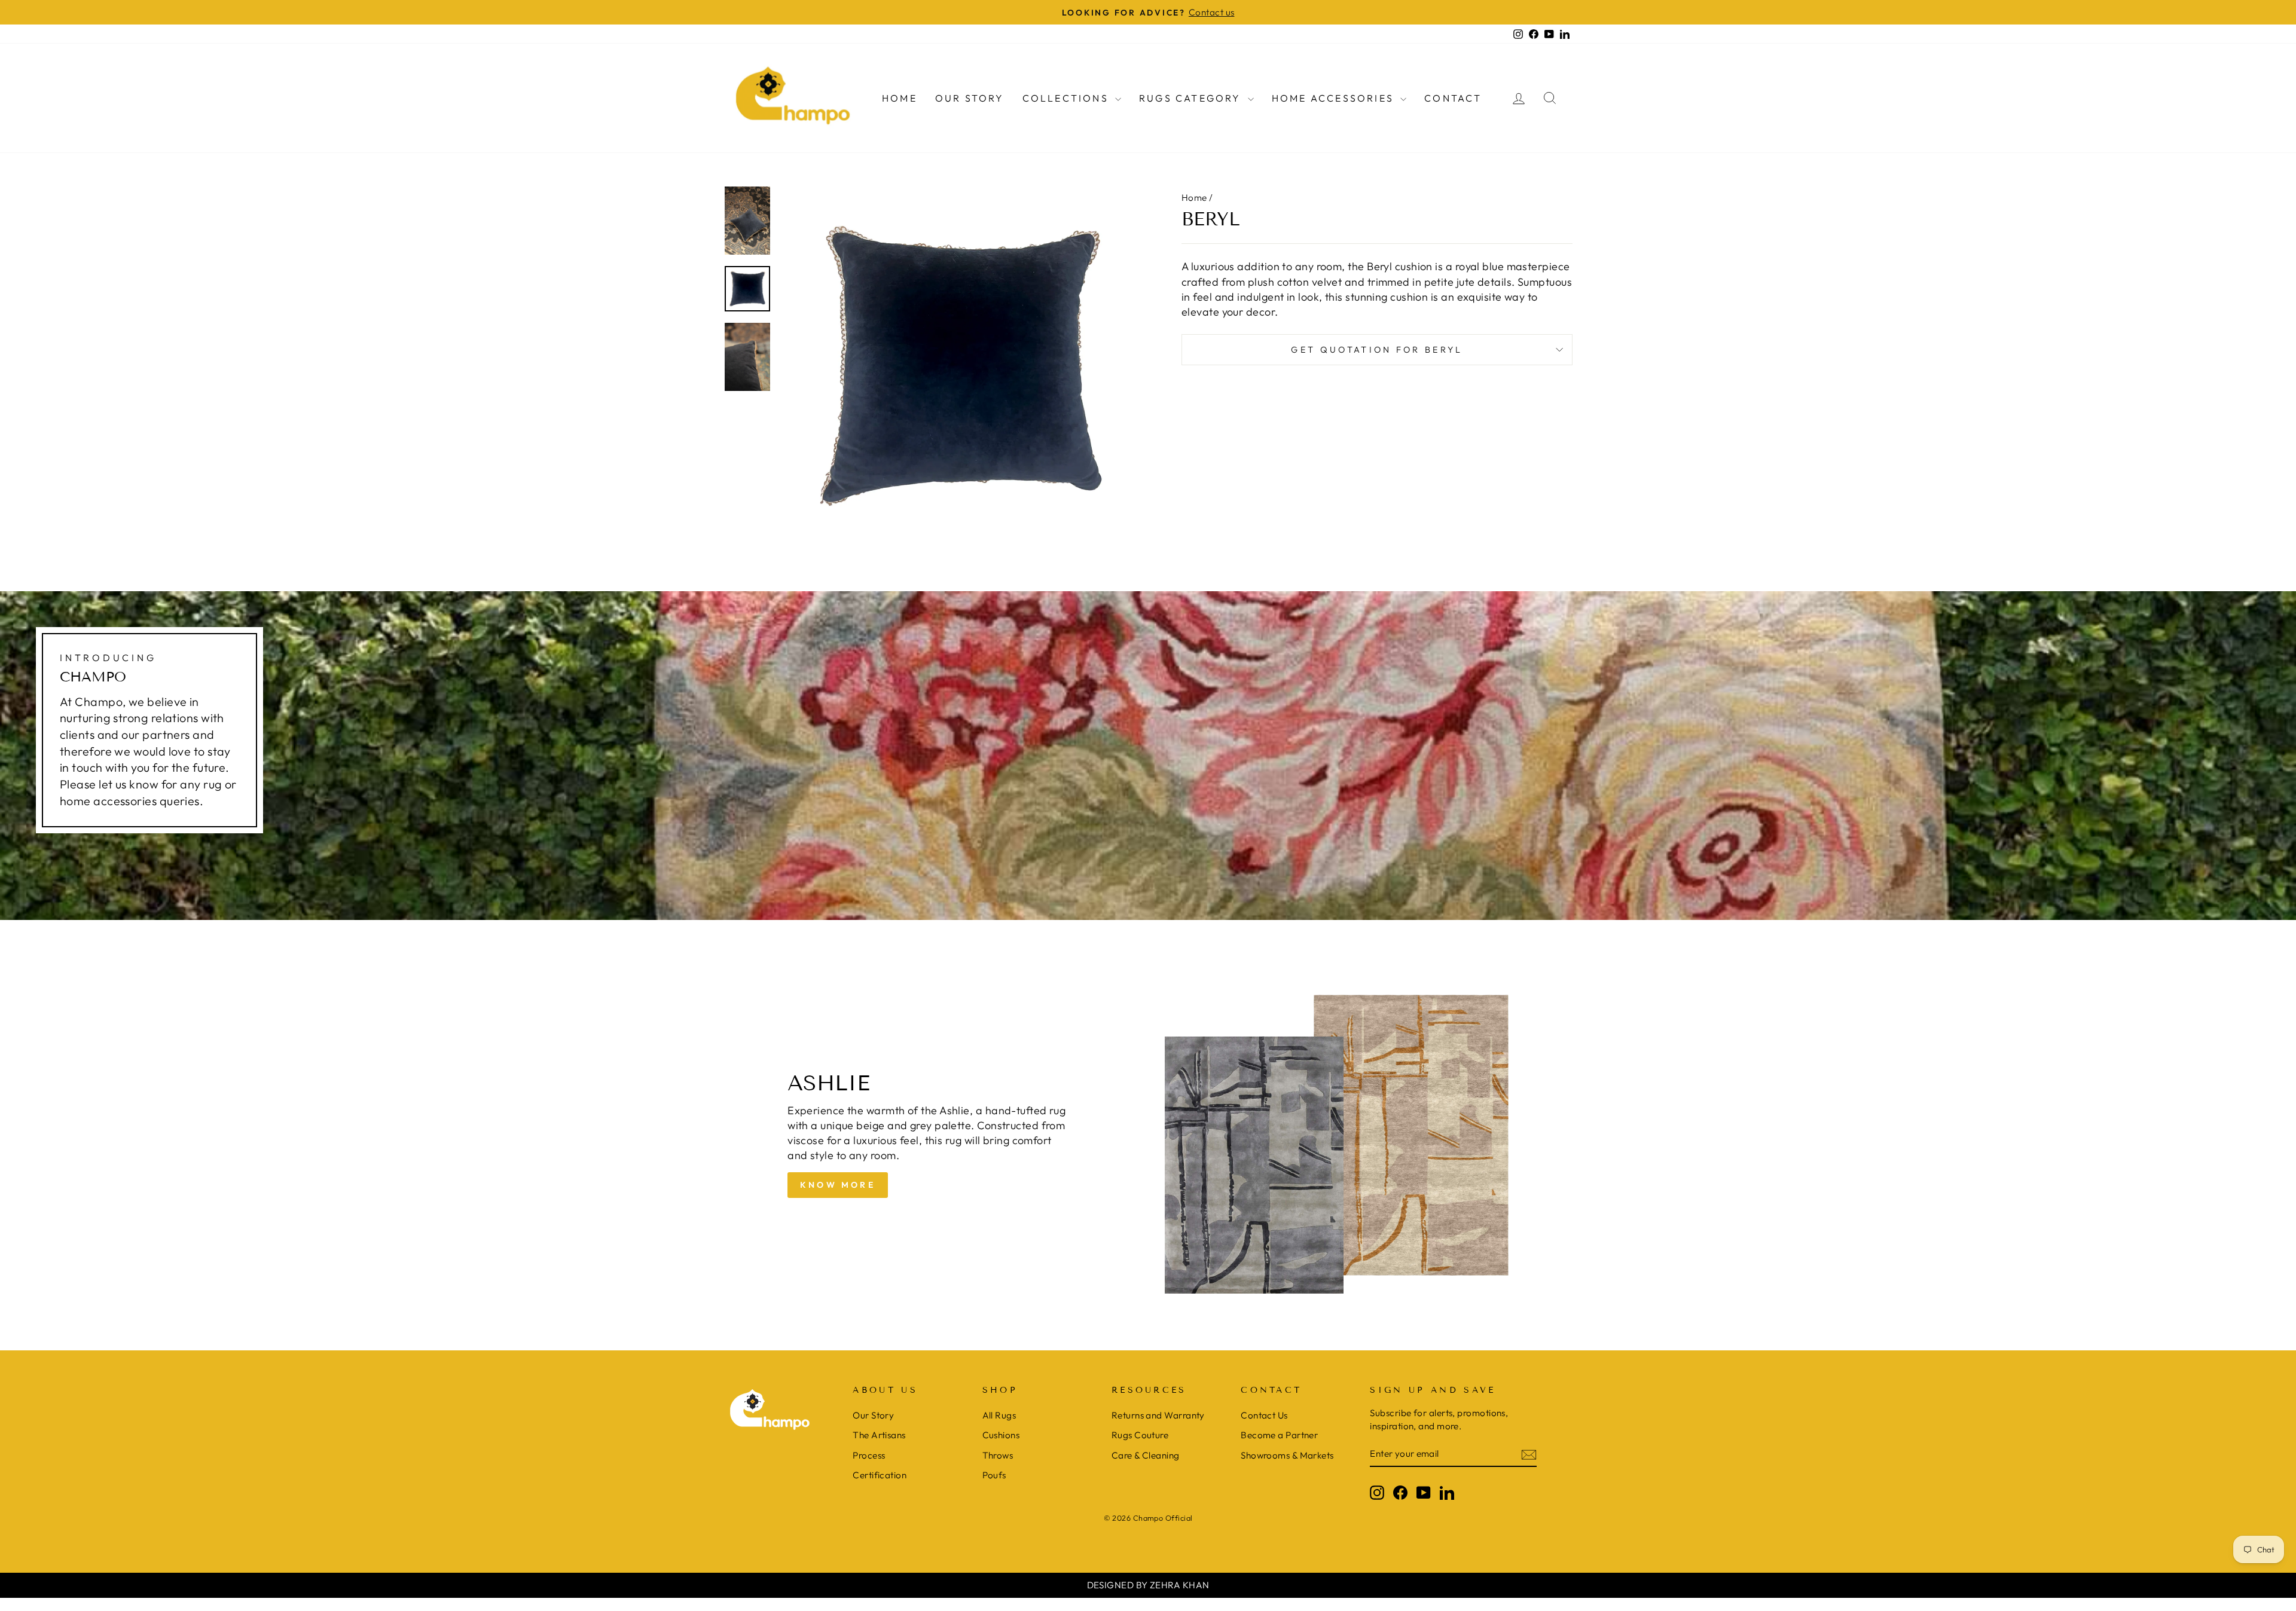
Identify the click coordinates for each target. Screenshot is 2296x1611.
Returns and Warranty (1158, 1415)
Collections (1067, 98)
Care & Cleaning (1146, 1455)
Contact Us (1264, 1415)
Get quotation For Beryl (1377, 350)
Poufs (994, 1475)
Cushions (1001, 1435)
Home (900, 98)
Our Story (970, 98)
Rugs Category (1192, 98)
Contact (1453, 98)
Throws (998, 1455)
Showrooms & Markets (1287, 1455)
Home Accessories (1335, 98)
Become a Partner (1279, 1435)
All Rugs (999, 1415)
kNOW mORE (838, 1185)
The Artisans (879, 1435)
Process (869, 1455)
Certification (880, 1475)
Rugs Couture (1140, 1435)
